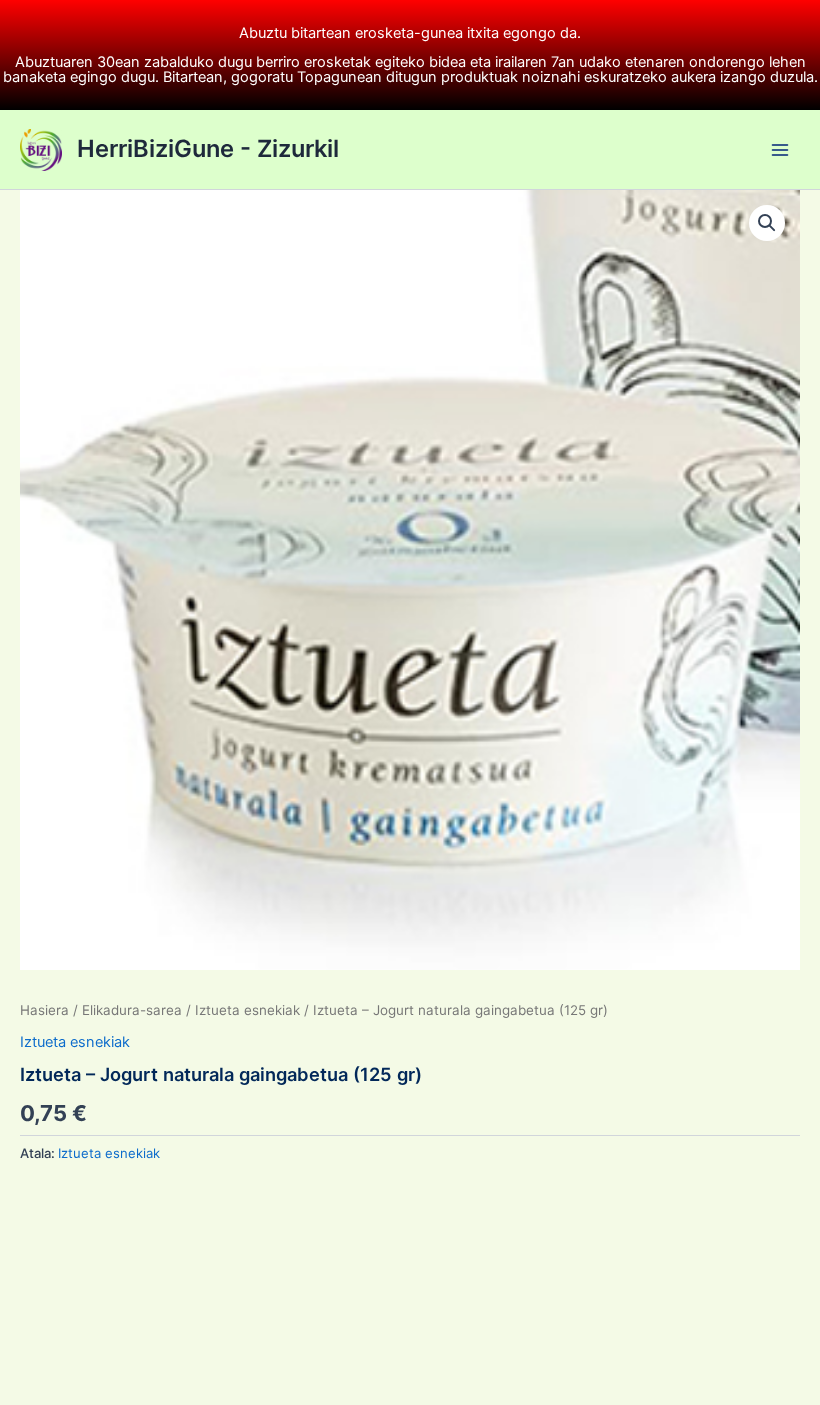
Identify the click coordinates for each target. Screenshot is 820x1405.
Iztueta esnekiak (247, 1010)
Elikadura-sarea (132, 1010)
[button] (767, 223)
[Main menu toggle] (780, 149)
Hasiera (44, 1010)
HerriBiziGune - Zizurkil (208, 148)
